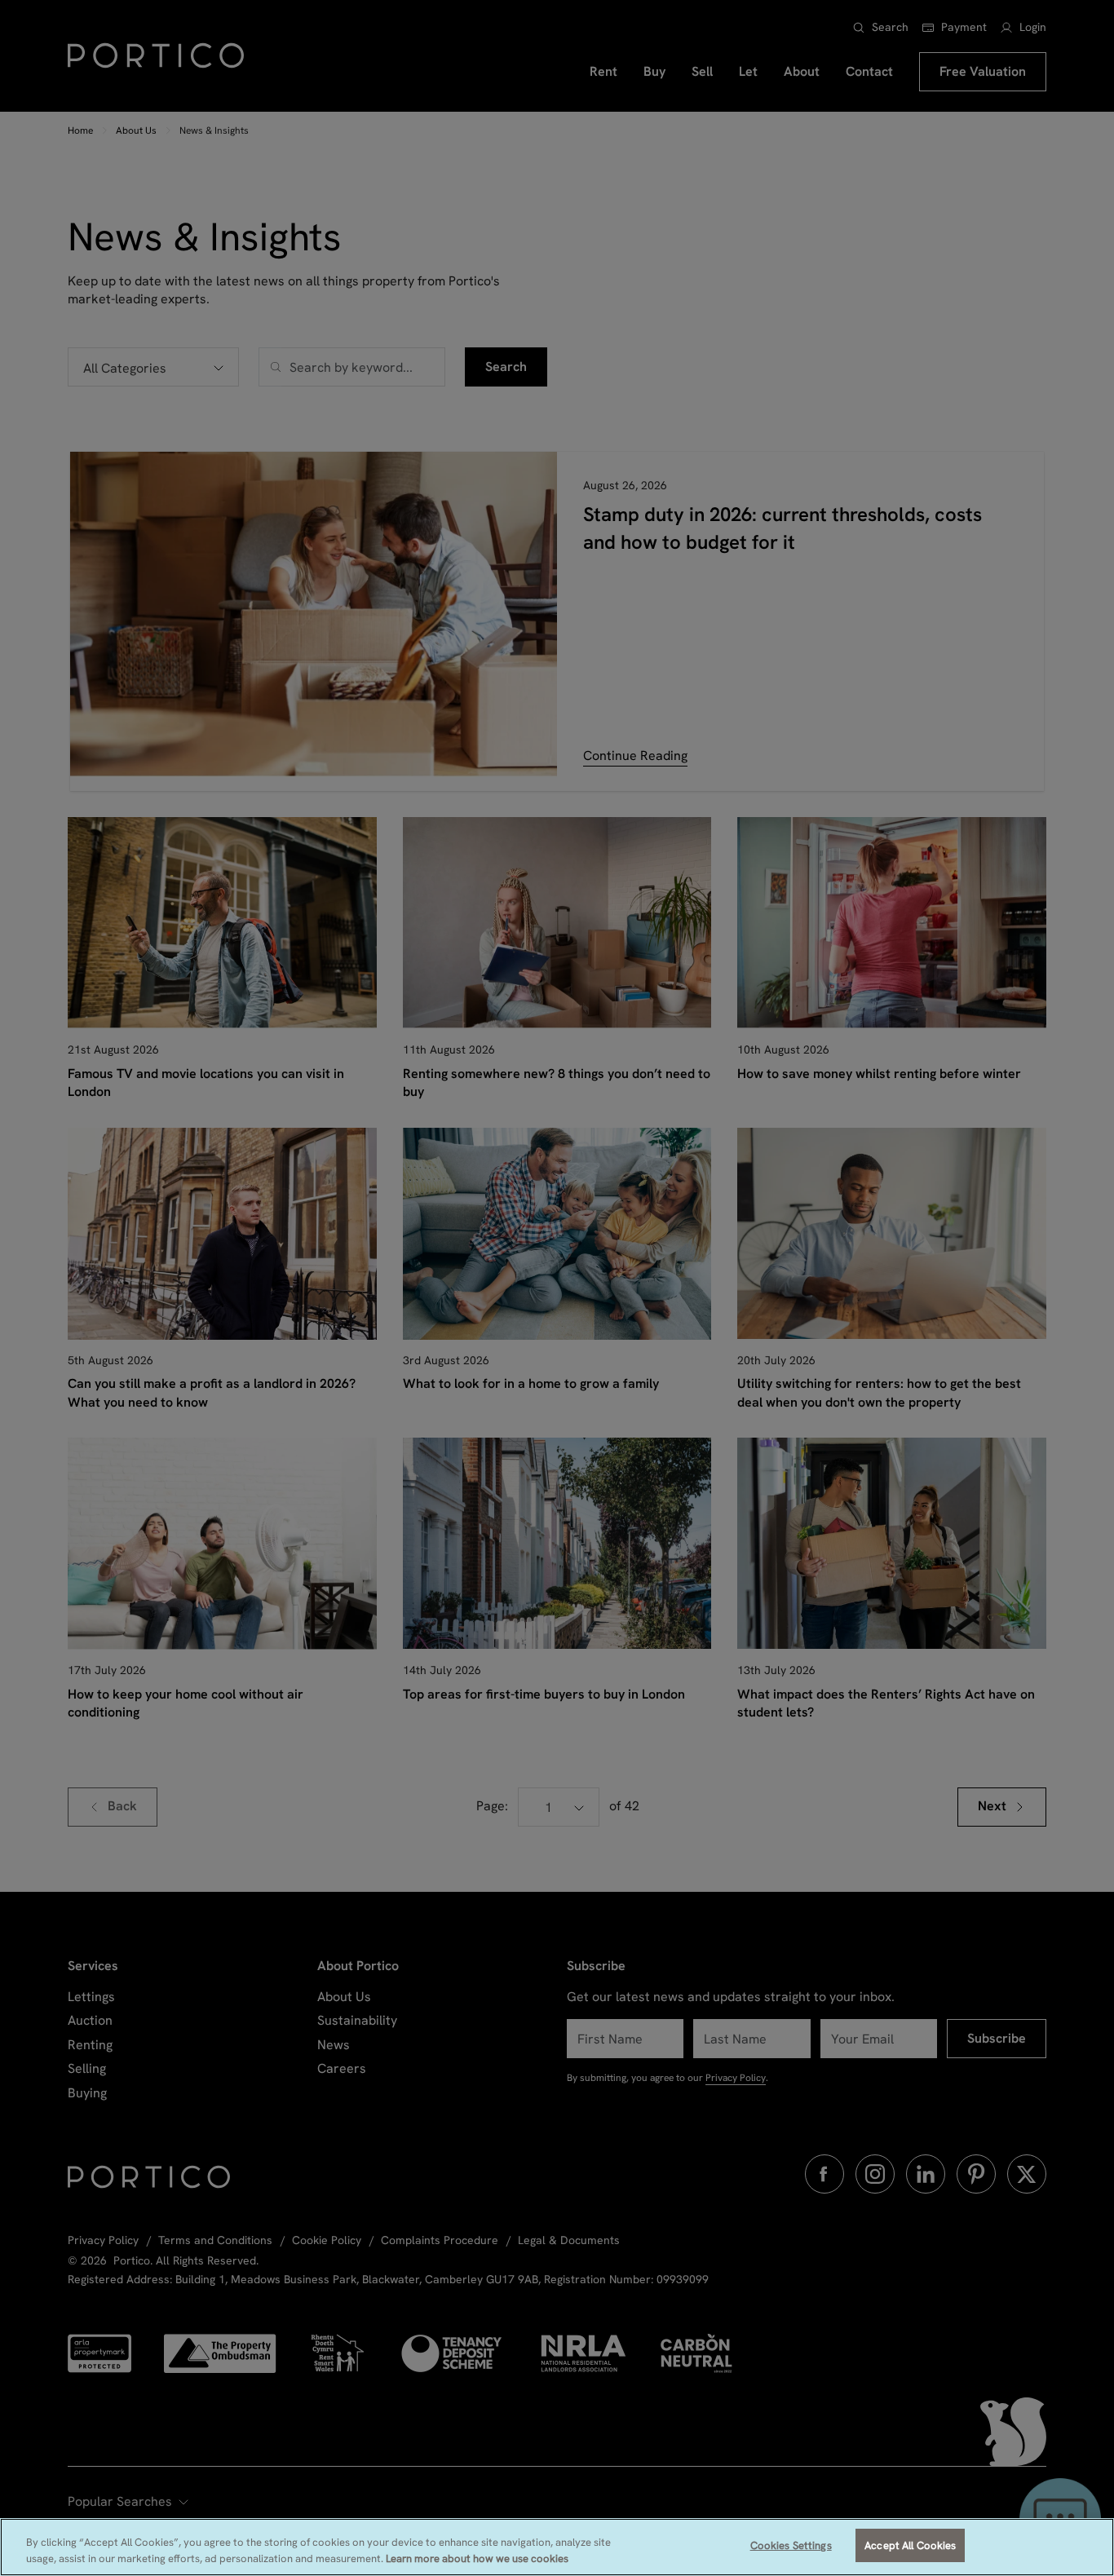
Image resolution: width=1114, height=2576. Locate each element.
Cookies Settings (791, 2545)
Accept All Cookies (910, 2545)
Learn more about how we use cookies (477, 2558)
